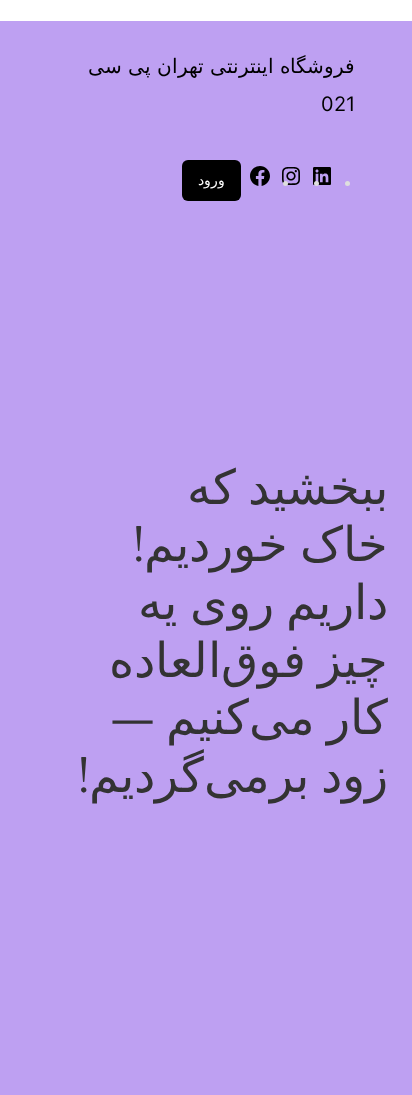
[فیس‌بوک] (260, 182)
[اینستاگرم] (291, 182)
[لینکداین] (322, 182)
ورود (211, 179)
